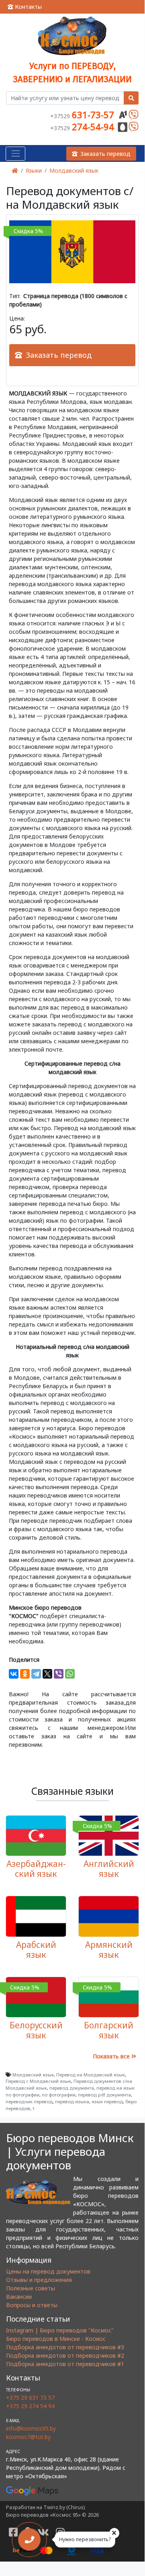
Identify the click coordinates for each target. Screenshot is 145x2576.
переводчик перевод (29, 2101)
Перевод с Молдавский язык (38, 2081)
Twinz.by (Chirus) (64, 2507)
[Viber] (59, 1674)
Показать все (112, 2056)
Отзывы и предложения (39, 2280)
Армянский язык (109, 1950)
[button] (72, 355)
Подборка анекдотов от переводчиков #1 (65, 2364)
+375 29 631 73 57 (30, 2398)
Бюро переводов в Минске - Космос (56, 2339)
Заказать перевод (105, 154)
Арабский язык (36, 1950)
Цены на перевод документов (48, 2271)
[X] (47, 1674)
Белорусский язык (36, 2030)
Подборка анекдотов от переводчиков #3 (65, 2347)
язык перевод (107, 2101)
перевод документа (72, 2088)
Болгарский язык (109, 2030)
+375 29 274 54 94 (30, 2406)
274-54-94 (83, 127)
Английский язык (109, 1869)
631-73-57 (83, 115)
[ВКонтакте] (14, 1674)
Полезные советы (31, 2288)
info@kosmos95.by (31, 2428)
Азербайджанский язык (36, 1869)
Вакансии (19, 2297)
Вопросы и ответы (32, 2305)
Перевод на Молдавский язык (91, 2075)
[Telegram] (36, 1674)
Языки (34, 170)
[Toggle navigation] (15, 154)
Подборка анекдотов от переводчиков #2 (65, 2355)
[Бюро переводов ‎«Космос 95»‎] (72, 36)
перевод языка (72, 2101)
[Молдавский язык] (72, 251)
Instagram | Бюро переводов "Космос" (60, 2330)
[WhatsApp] (70, 1674)
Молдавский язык (74, 170)
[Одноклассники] (25, 1674)
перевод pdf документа (104, 2095)
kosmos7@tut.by (28, 2437)
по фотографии (59, 2095)
